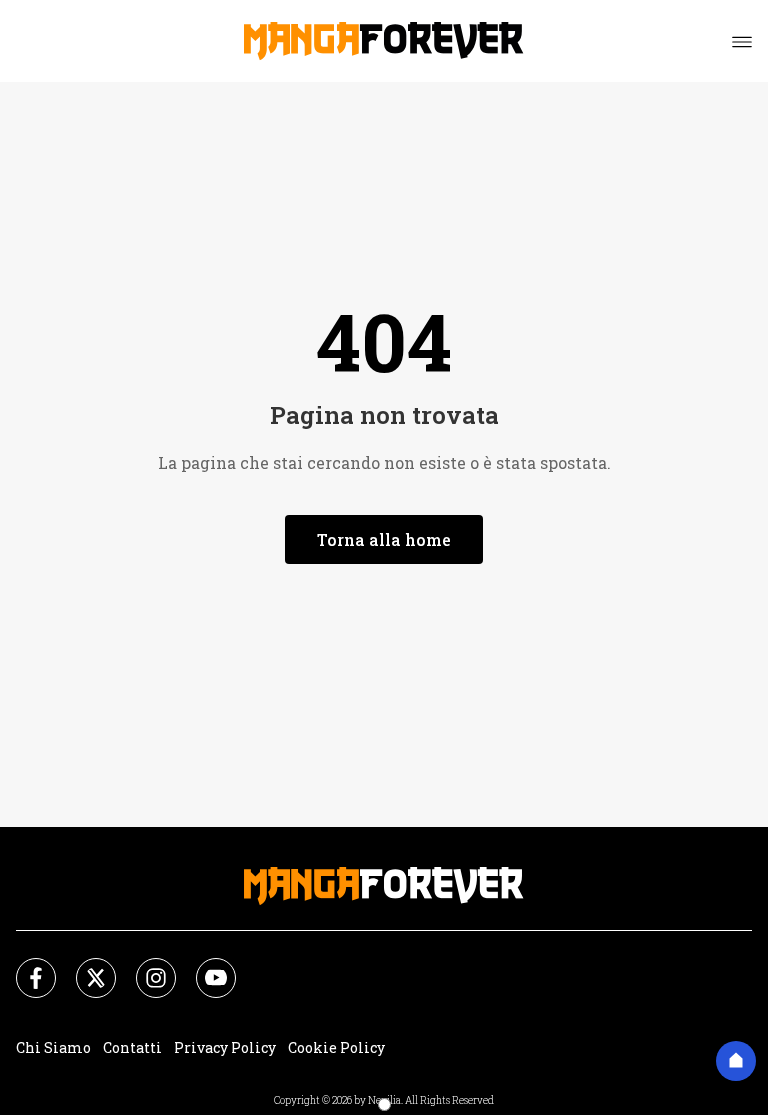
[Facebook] (24, 966)
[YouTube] (204, 966)
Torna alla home (384, 539)
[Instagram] (144, 966)
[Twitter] (84, 966)
